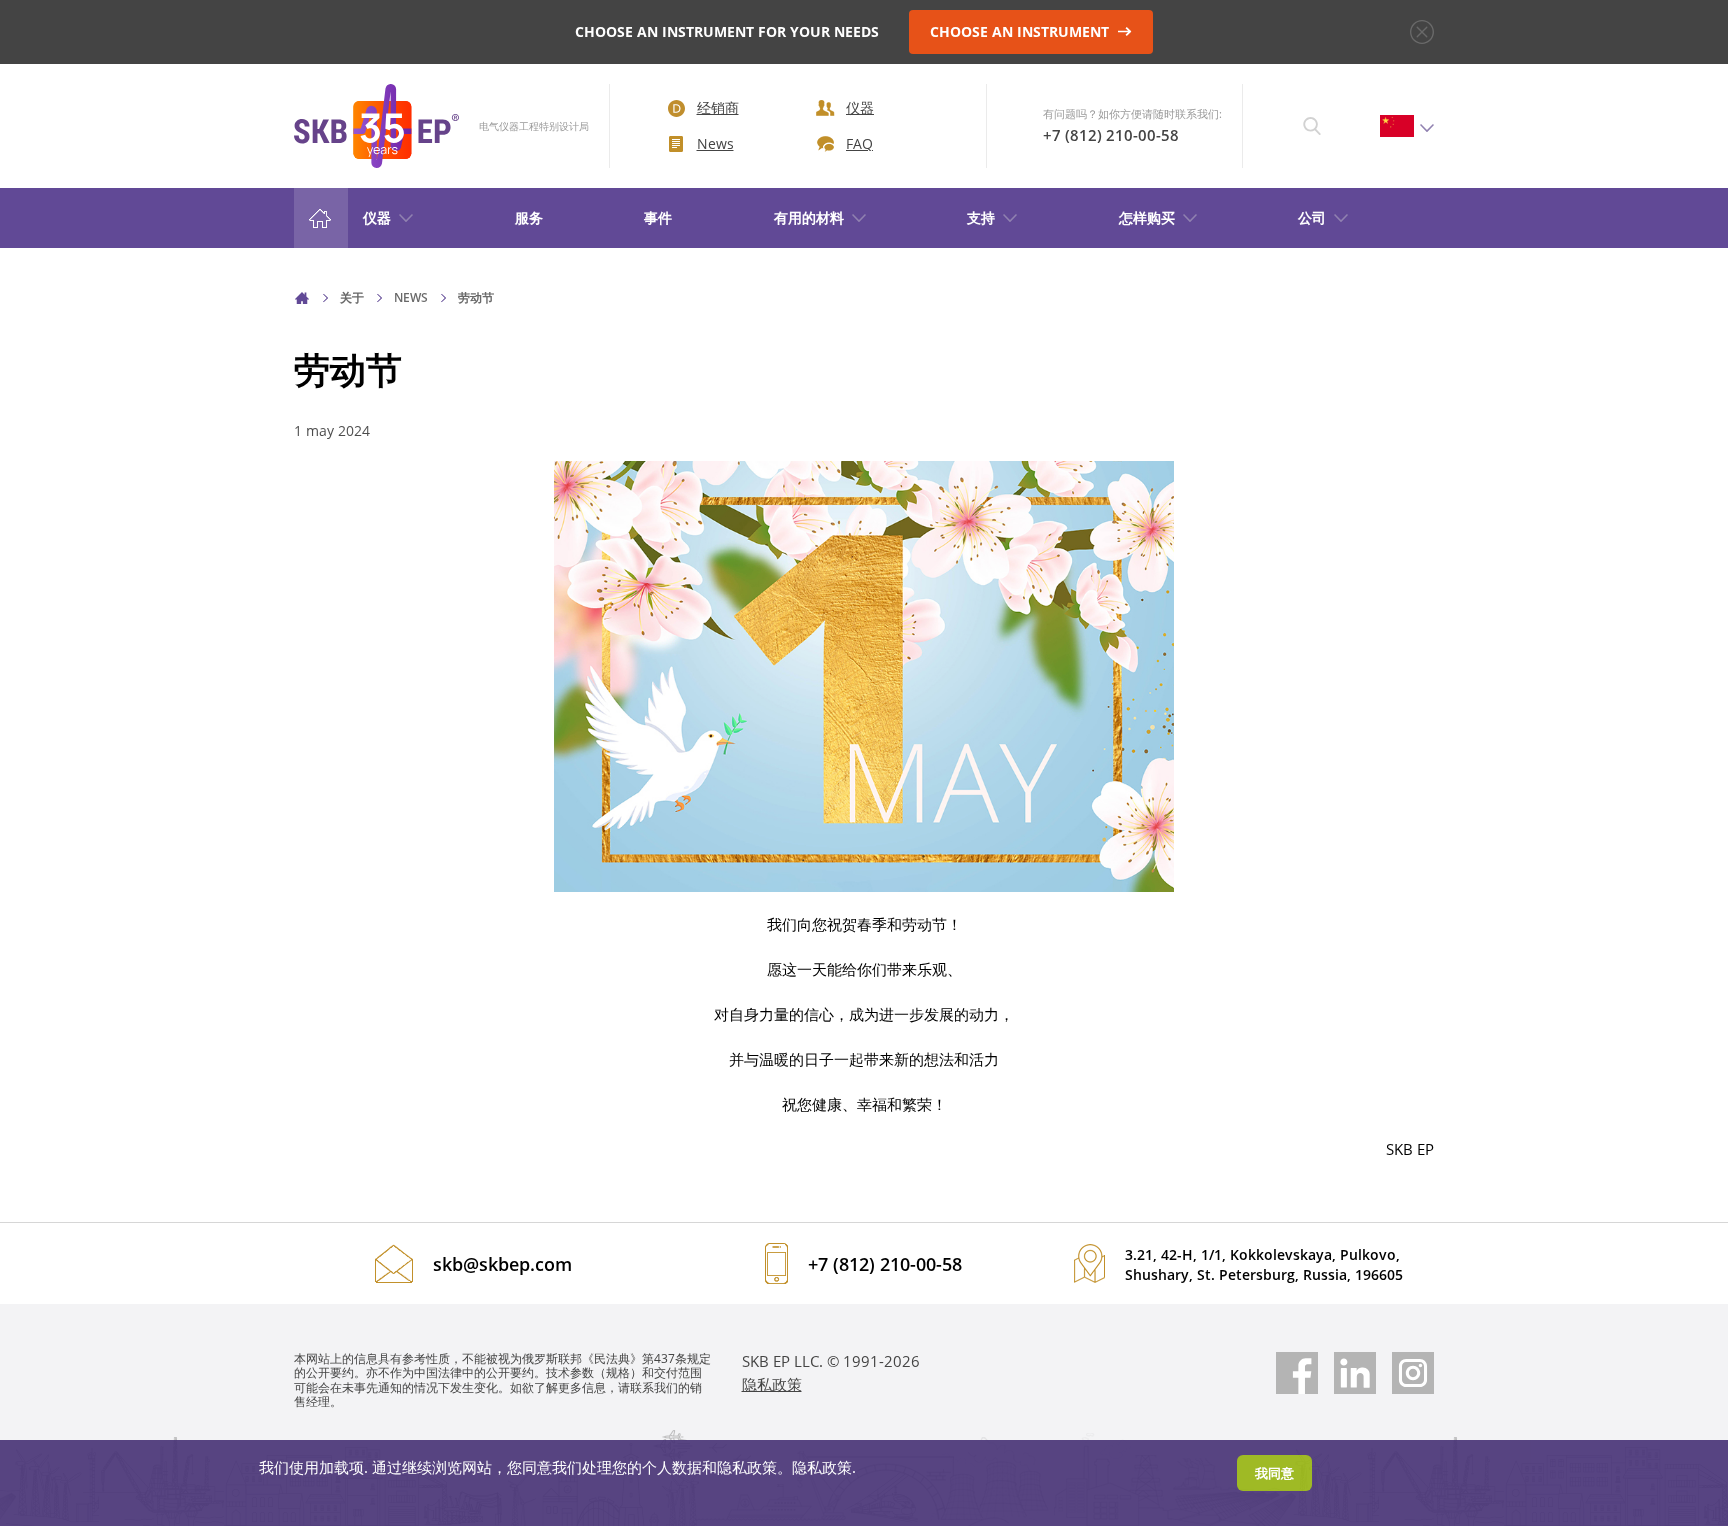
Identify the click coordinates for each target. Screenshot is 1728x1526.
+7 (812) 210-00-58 (1111, 135)
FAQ (859, 143)
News (715, 143)
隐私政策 (772, 1384)
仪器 (860, 107)
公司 (1312, 217)
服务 (529, 217)
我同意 (1274, 1473)
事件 (658, 217)
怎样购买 (1147, 217)
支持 (981, 217)
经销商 (718, 107)
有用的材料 (809, 217)
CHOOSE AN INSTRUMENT (1021, 31)
